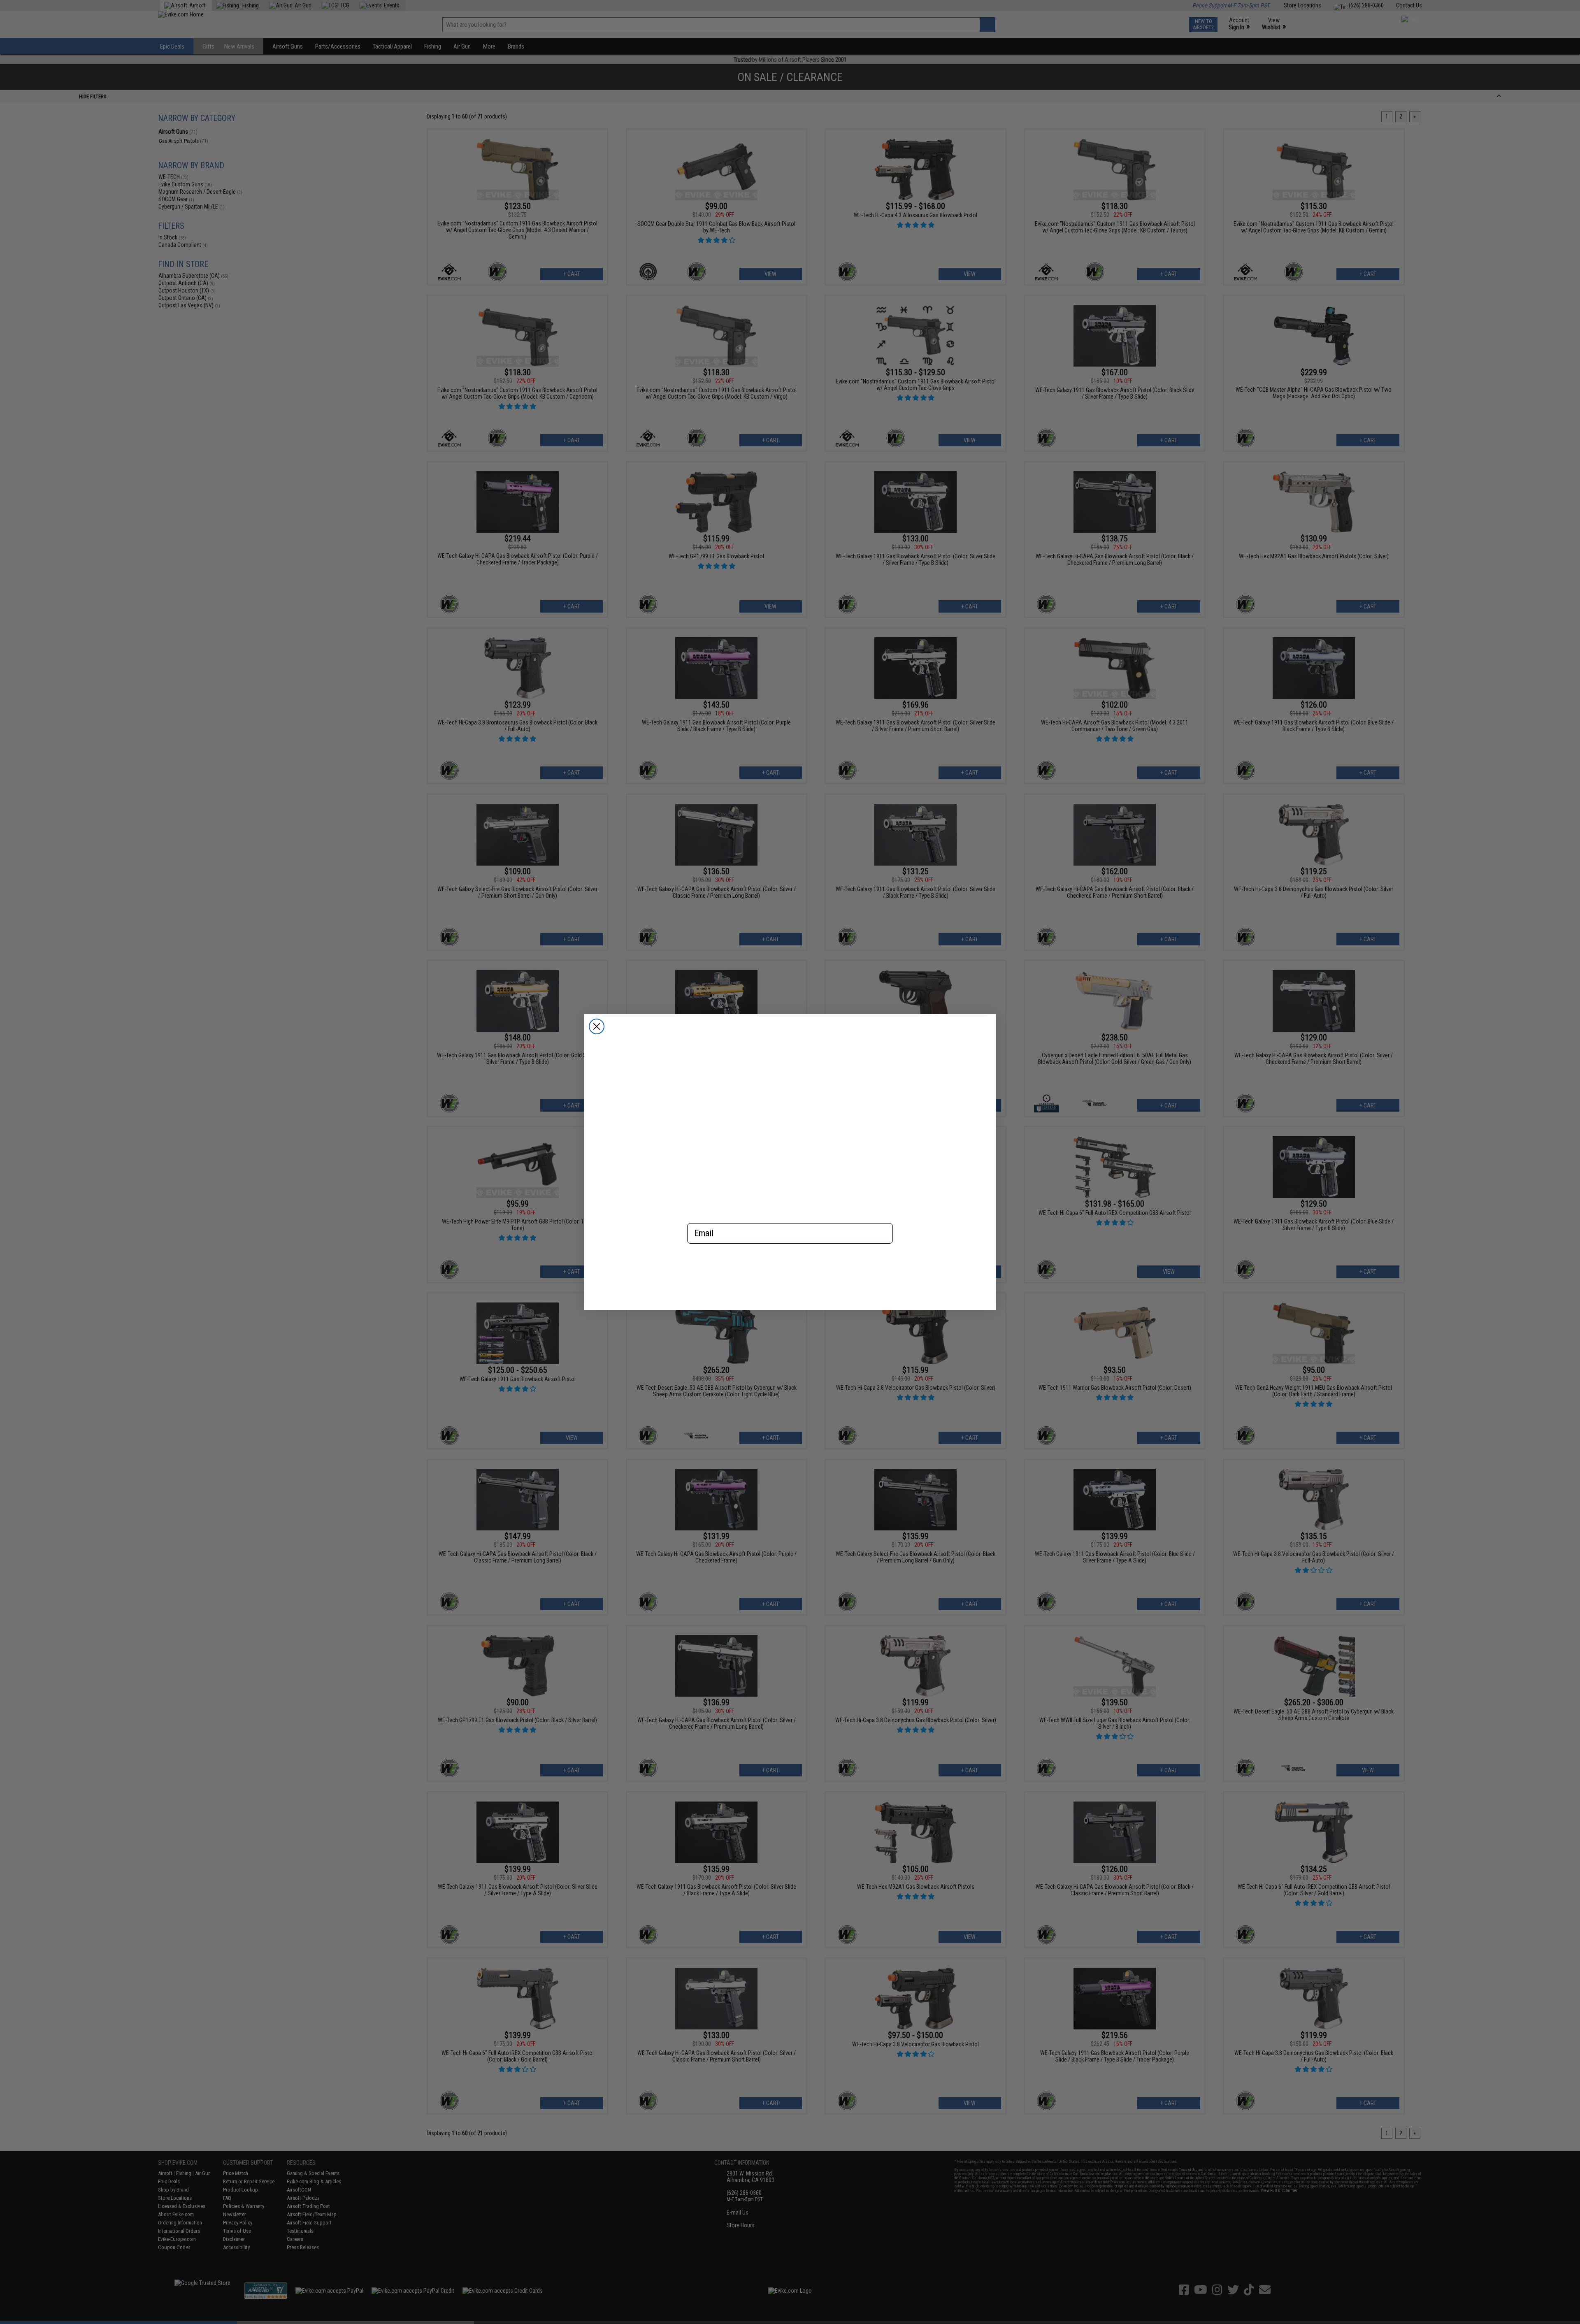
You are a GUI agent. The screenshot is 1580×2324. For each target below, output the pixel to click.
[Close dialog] (597, 1026)
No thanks (790, 1300)
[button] (790, 1270)
